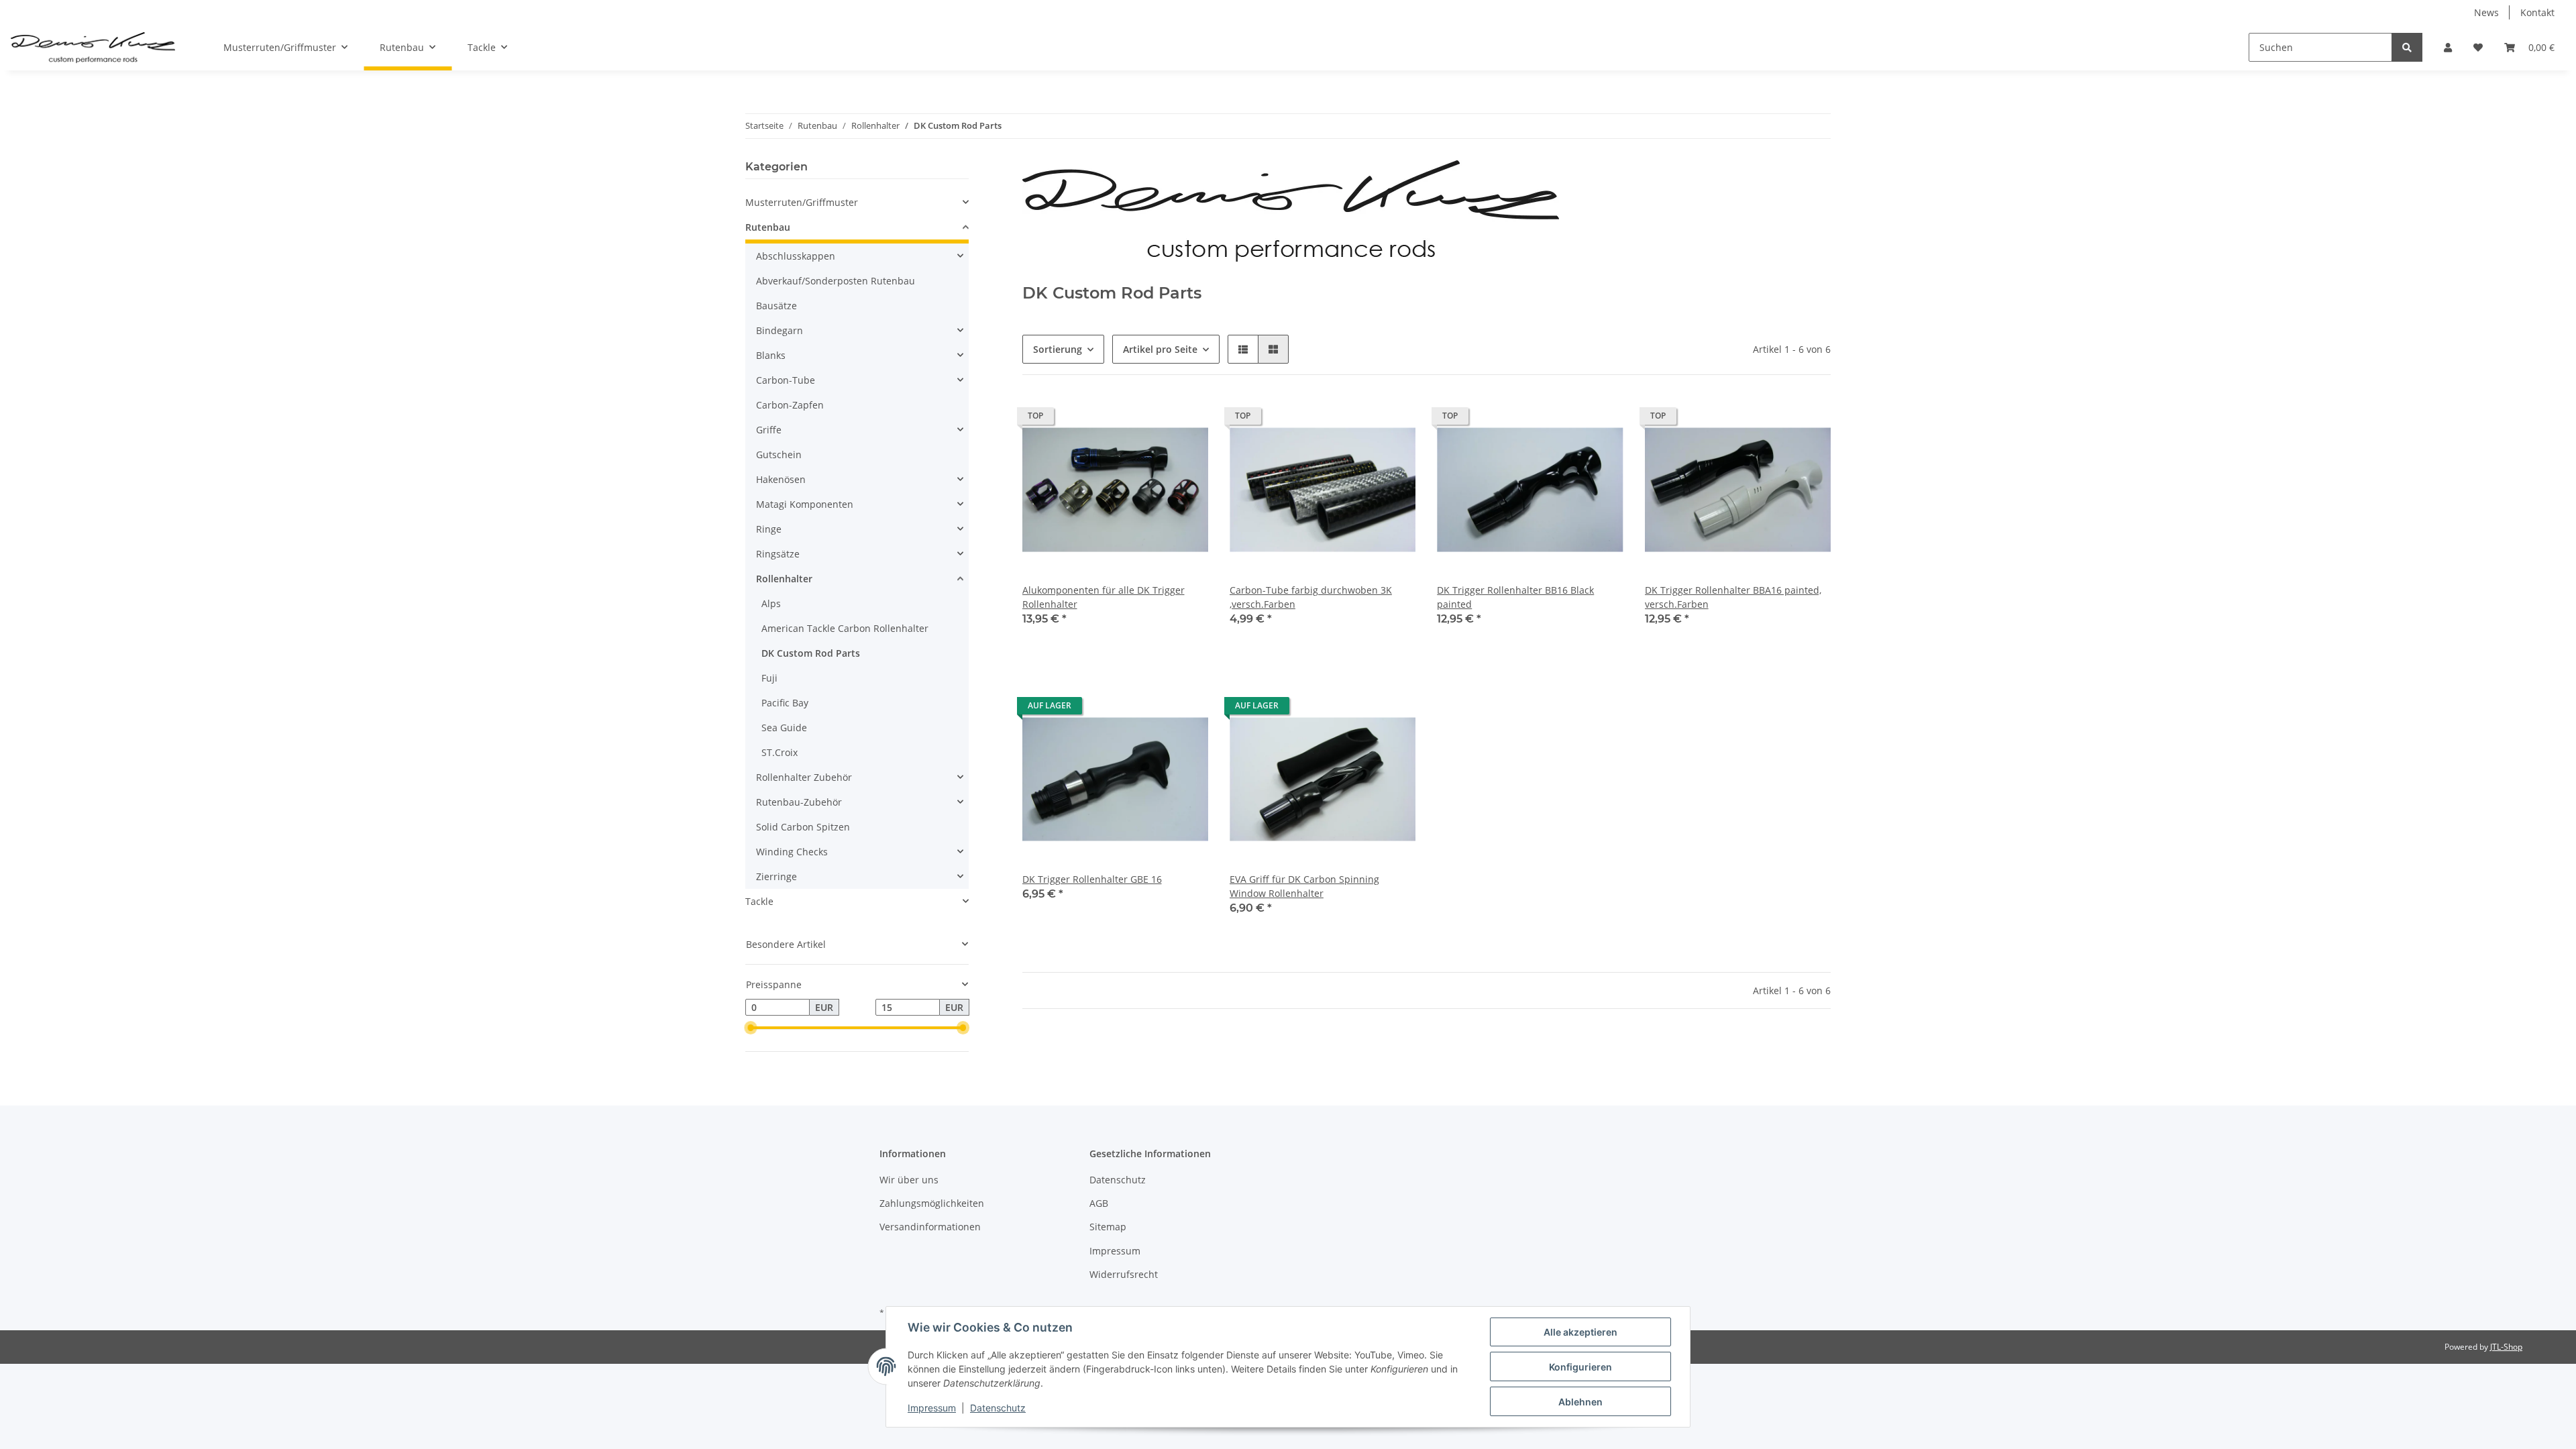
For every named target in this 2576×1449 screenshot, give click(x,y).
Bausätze (776, 306)
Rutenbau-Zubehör (799, 802)
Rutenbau (768, 227)
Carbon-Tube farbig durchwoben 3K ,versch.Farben (1311, 597)
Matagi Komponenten (805, 504)
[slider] (751, 1028)
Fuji (769, 678)
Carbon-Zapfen (790, 405)
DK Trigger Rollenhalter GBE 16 (1092, 879)
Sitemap (1108, 1227)
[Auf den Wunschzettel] (1601, 419)
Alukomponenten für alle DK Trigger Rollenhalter (1104, 597)
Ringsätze (778, 554)
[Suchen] (2407, 47)
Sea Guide (784, 728)
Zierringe (776, 876)
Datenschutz (1118, 1180)
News (2486, 12)
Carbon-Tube (786, 380)
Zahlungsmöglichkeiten (932, 1203)
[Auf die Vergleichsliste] (1566, 419)
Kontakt (2537, 12)
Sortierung (1058, 349)
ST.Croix (780, 752)
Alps (771, 603)
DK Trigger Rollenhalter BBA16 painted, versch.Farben (1733, 597)
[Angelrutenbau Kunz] (93, 48)
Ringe (769, 529)
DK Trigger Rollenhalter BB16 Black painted (1515, 597)
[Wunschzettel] (2478, 47)
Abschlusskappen (796, 256)
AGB (1099, 1203)
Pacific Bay (785, 703)
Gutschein (779, 454)
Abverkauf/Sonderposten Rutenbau (836, 281)
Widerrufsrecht (1124, 1274)
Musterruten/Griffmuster (802, 202)
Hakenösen (781, 479)
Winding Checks (792, 852)
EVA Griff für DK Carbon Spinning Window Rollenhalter (1304, 886)
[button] (2448, 47)
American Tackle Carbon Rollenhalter (845, 628)
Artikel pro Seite (1160, 349)
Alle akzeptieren (1580, 1332)
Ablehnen (1580, 1402)
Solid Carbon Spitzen (803, 827)
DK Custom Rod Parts (811, 653)
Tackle (759, 901)
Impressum (1115, 1251)
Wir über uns (909, 1180)
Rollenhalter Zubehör (804, 777)
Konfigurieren (1580, 1367)
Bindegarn (780, 330)
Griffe (769, 430)
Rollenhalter (784, 579)
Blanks (771, 355)
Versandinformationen (930, 1227)
